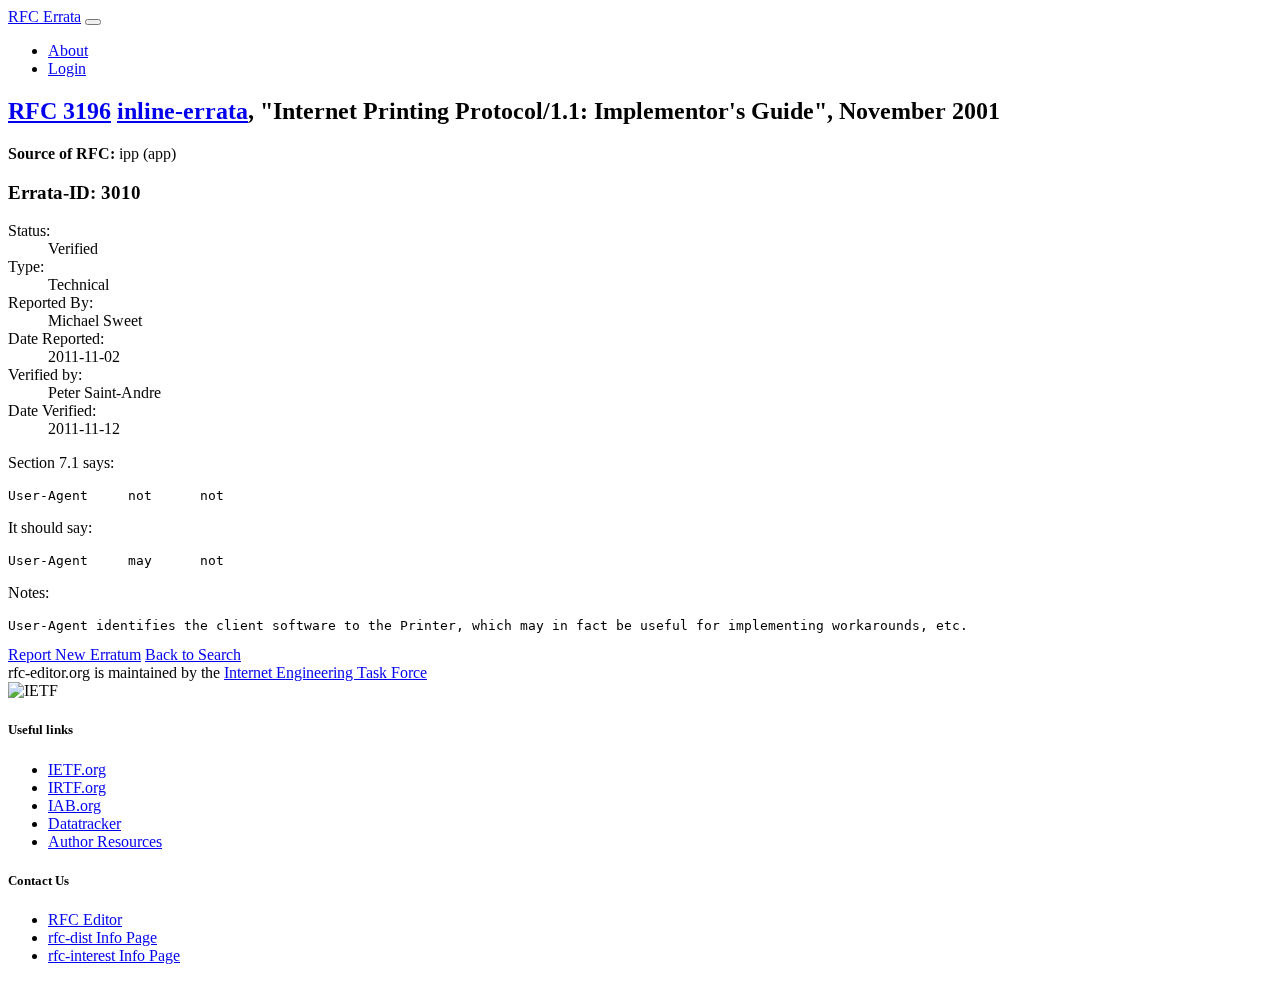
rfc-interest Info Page (114, 955)
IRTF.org (77, 787)
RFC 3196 (59, 111)
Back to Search (193, 654)
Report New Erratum (74, 654)
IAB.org (74, 805)
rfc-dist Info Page (102, 937)
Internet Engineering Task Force (325, 672)
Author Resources (105, 841)
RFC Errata (44, 16)
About (68, 50)
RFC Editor (85, 919)
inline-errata (182, 111)
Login (67, 68)
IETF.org (77, 769)
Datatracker (84, 823)
